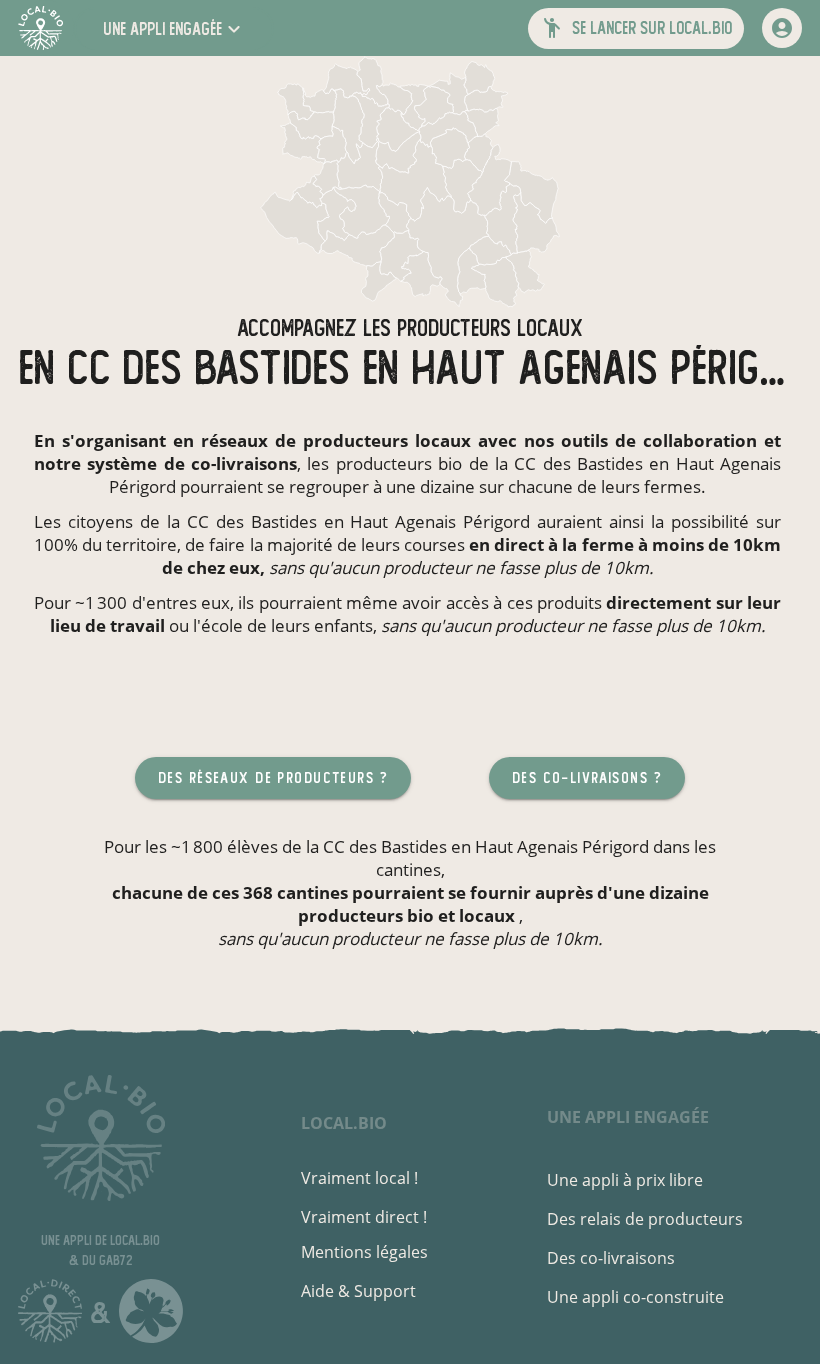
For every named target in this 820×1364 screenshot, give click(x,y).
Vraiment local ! (359, 1178)
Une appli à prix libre (625, 1180)
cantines (408, 869)
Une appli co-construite (635, 1297)
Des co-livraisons (611, 1258)
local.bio (344, 1123)
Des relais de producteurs (645, 1219)
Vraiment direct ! (364, 1217)
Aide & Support (358, 1291)
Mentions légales (364, 1252)
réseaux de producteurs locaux (336, 440)
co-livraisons (244, 463)
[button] (174, 28)
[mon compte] (782, 28)
